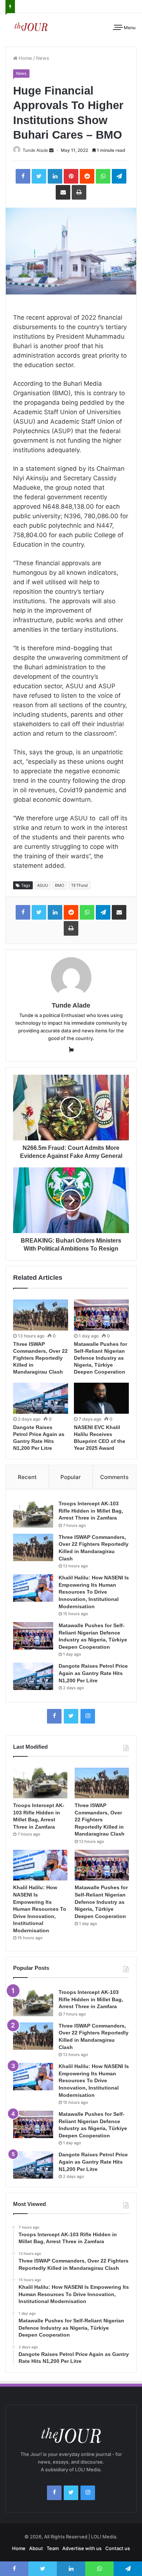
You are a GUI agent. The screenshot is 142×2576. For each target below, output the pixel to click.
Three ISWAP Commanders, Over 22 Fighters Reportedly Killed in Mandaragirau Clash (40, 1358)
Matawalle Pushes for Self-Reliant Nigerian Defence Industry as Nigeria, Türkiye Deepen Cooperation (100, 1358)
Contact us (118, 2548)
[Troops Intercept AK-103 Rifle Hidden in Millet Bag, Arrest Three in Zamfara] (33, 1514)
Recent (27, 1477)
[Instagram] (88, 1716)
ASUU (43, 885)
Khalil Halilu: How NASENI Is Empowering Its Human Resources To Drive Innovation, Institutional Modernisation (94, 1592)
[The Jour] (31, 26)
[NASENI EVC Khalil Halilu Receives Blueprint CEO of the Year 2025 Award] (101, 1398)
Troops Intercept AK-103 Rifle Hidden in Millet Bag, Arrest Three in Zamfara (91, 1511)
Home (25, 58)
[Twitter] (71, 1716)
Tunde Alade (35, 150)
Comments (114, 1477)
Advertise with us (82, 2548)
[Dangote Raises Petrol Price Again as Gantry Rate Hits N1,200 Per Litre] (41, 1398)
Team (53, 2548)
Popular (71, 1477)
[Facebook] (54, 1716)
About (36, 2548)
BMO (60, 885)
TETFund (79, 885)
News (43, 58)
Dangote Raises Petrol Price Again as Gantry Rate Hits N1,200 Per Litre (93, 1673)
